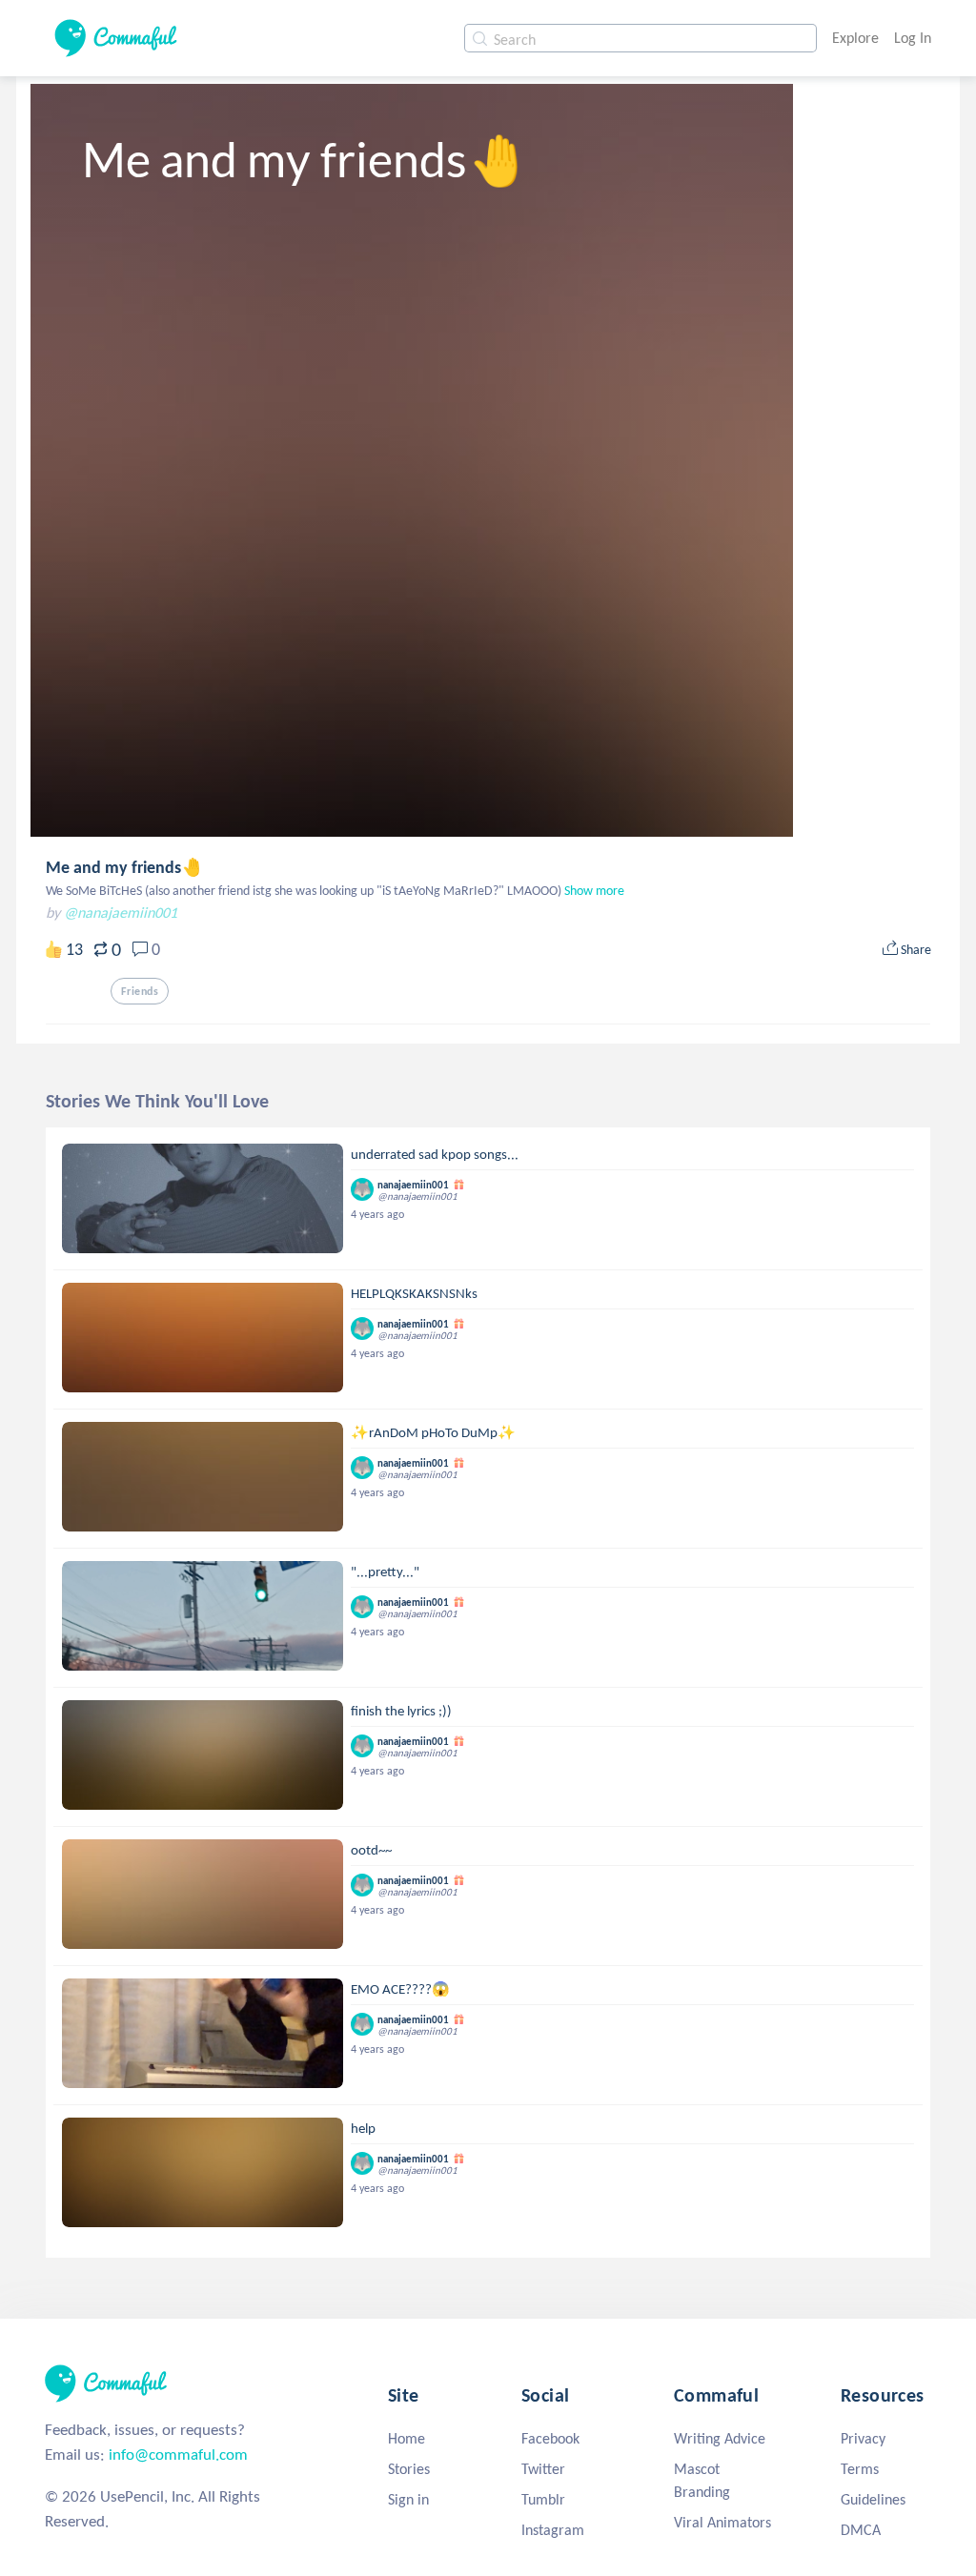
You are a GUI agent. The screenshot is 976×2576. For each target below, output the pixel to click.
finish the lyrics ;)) (401, 1711)
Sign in (408, 2499)
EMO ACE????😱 (400, 1989)
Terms (860, 2469)
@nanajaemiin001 (121, 913)
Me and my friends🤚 (124, 867)
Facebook (550, 2438)
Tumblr (543, 2499)
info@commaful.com (178, 2454)
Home (407, 2438)
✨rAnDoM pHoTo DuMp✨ (433, 1432)
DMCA (861, 2530)
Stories (409, 2469)
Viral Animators (722, 2522)
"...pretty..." (385, 1572)
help (363, 2128)
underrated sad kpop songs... (435, 1154)
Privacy (863, 2438)
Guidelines (873, 2499)
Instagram (553, 2530)
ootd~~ (371, 1850)
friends (140, 991)
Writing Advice (720, 2438)
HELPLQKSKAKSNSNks (414, 1293)
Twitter (543, 2469)
